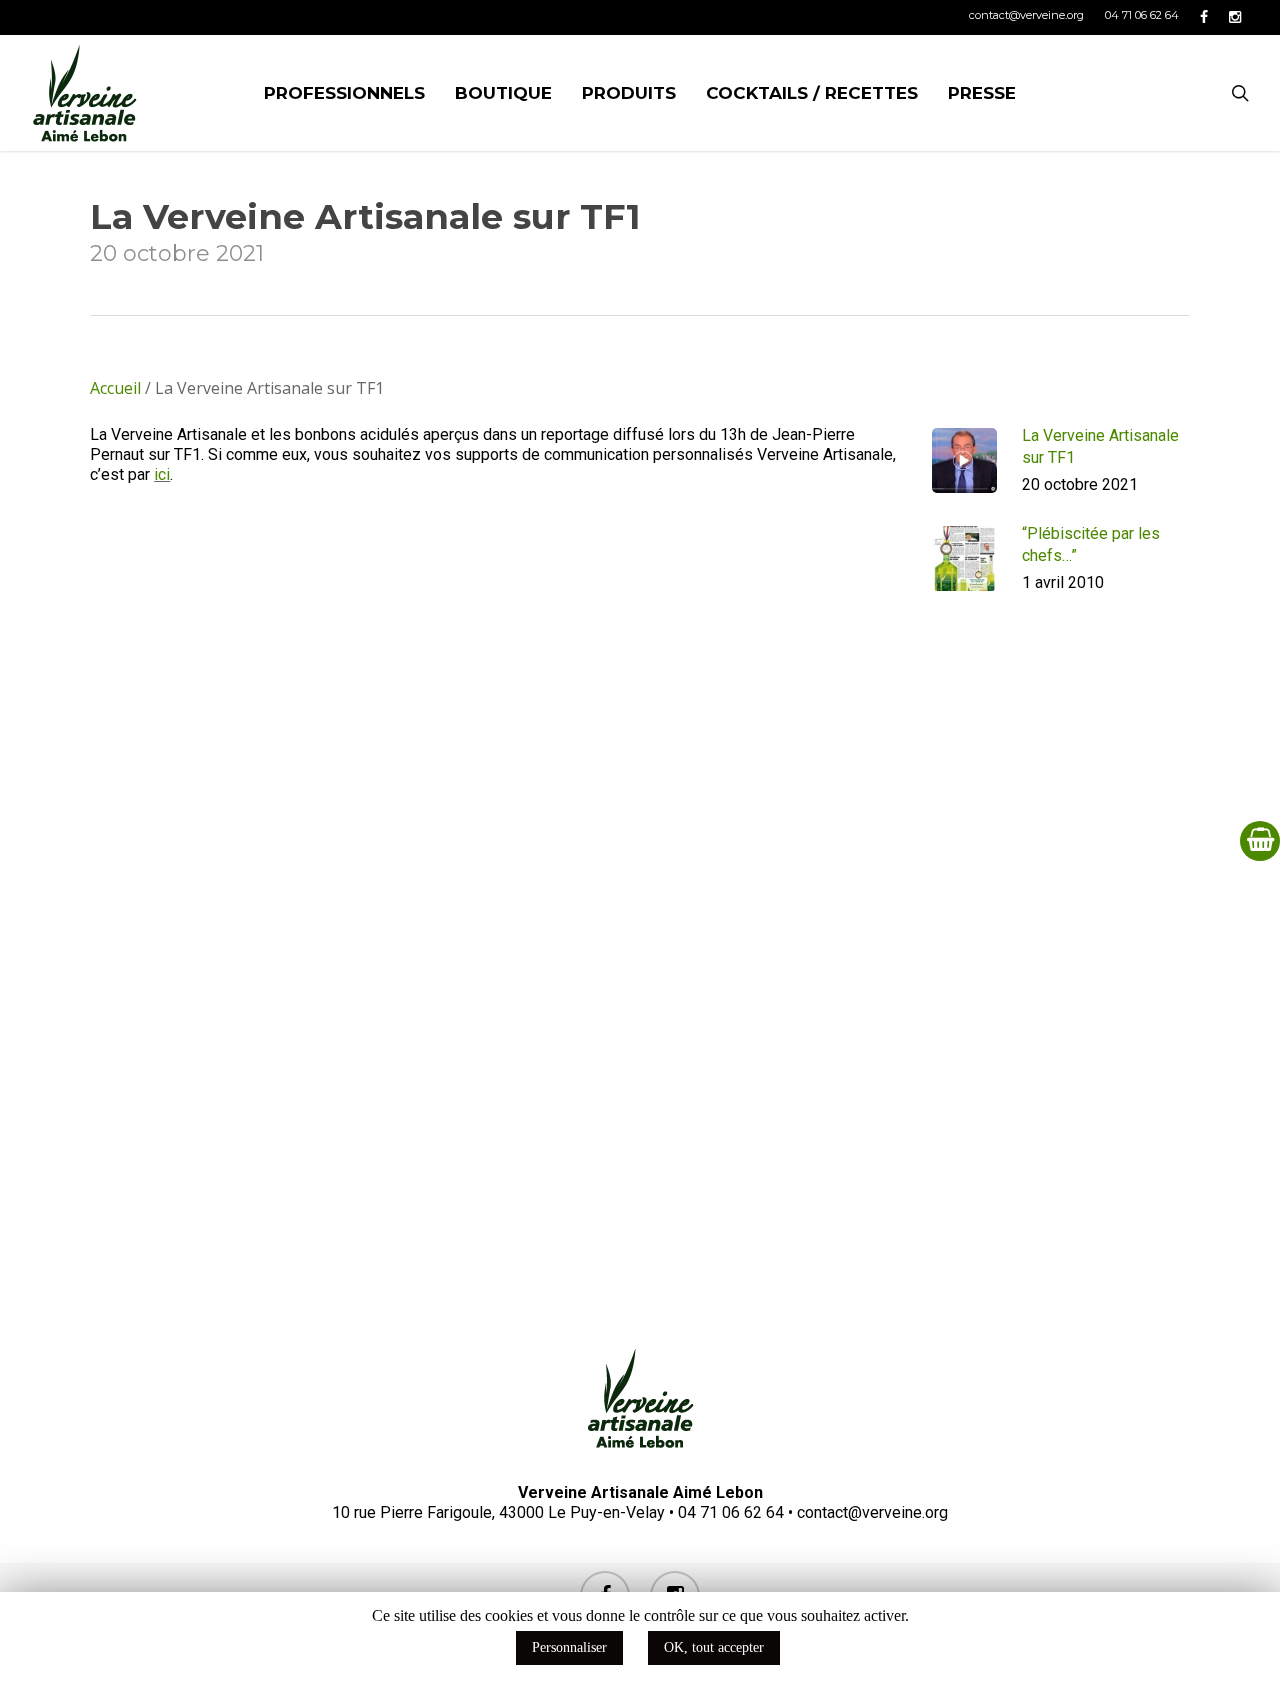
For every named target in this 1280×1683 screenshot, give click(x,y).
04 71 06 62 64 (731, 1512)
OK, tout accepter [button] (714, 1647)
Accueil (115, 388)
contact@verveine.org (872, 1512)
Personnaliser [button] (569, 1647)
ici (162, 474)
